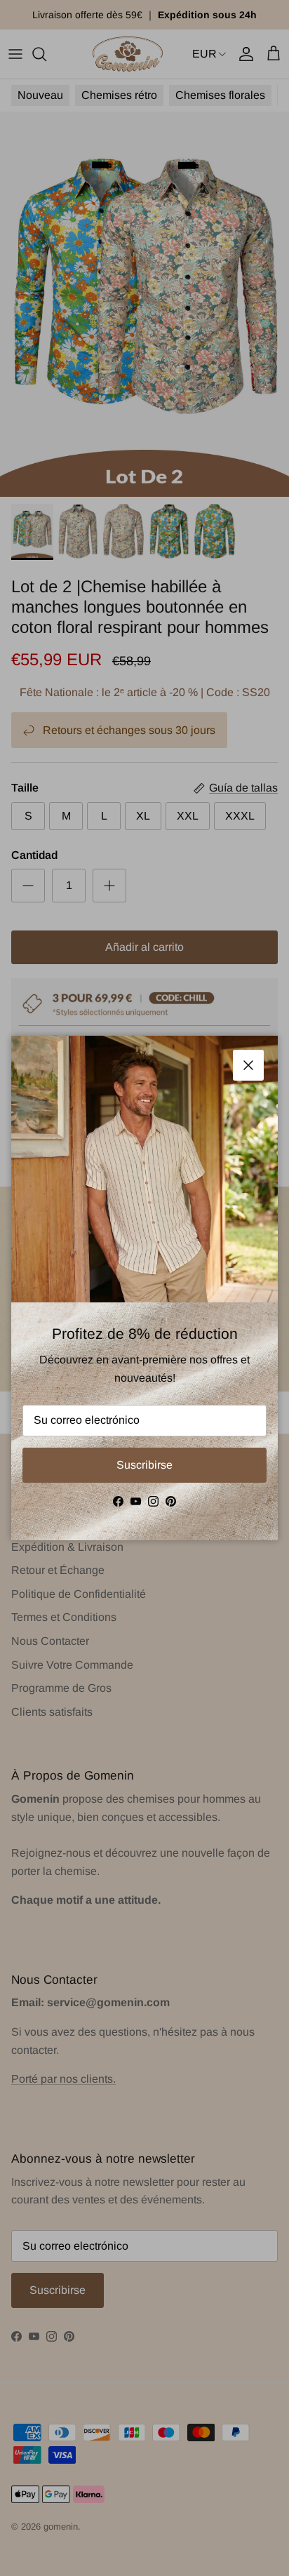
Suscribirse (144, 1465)
